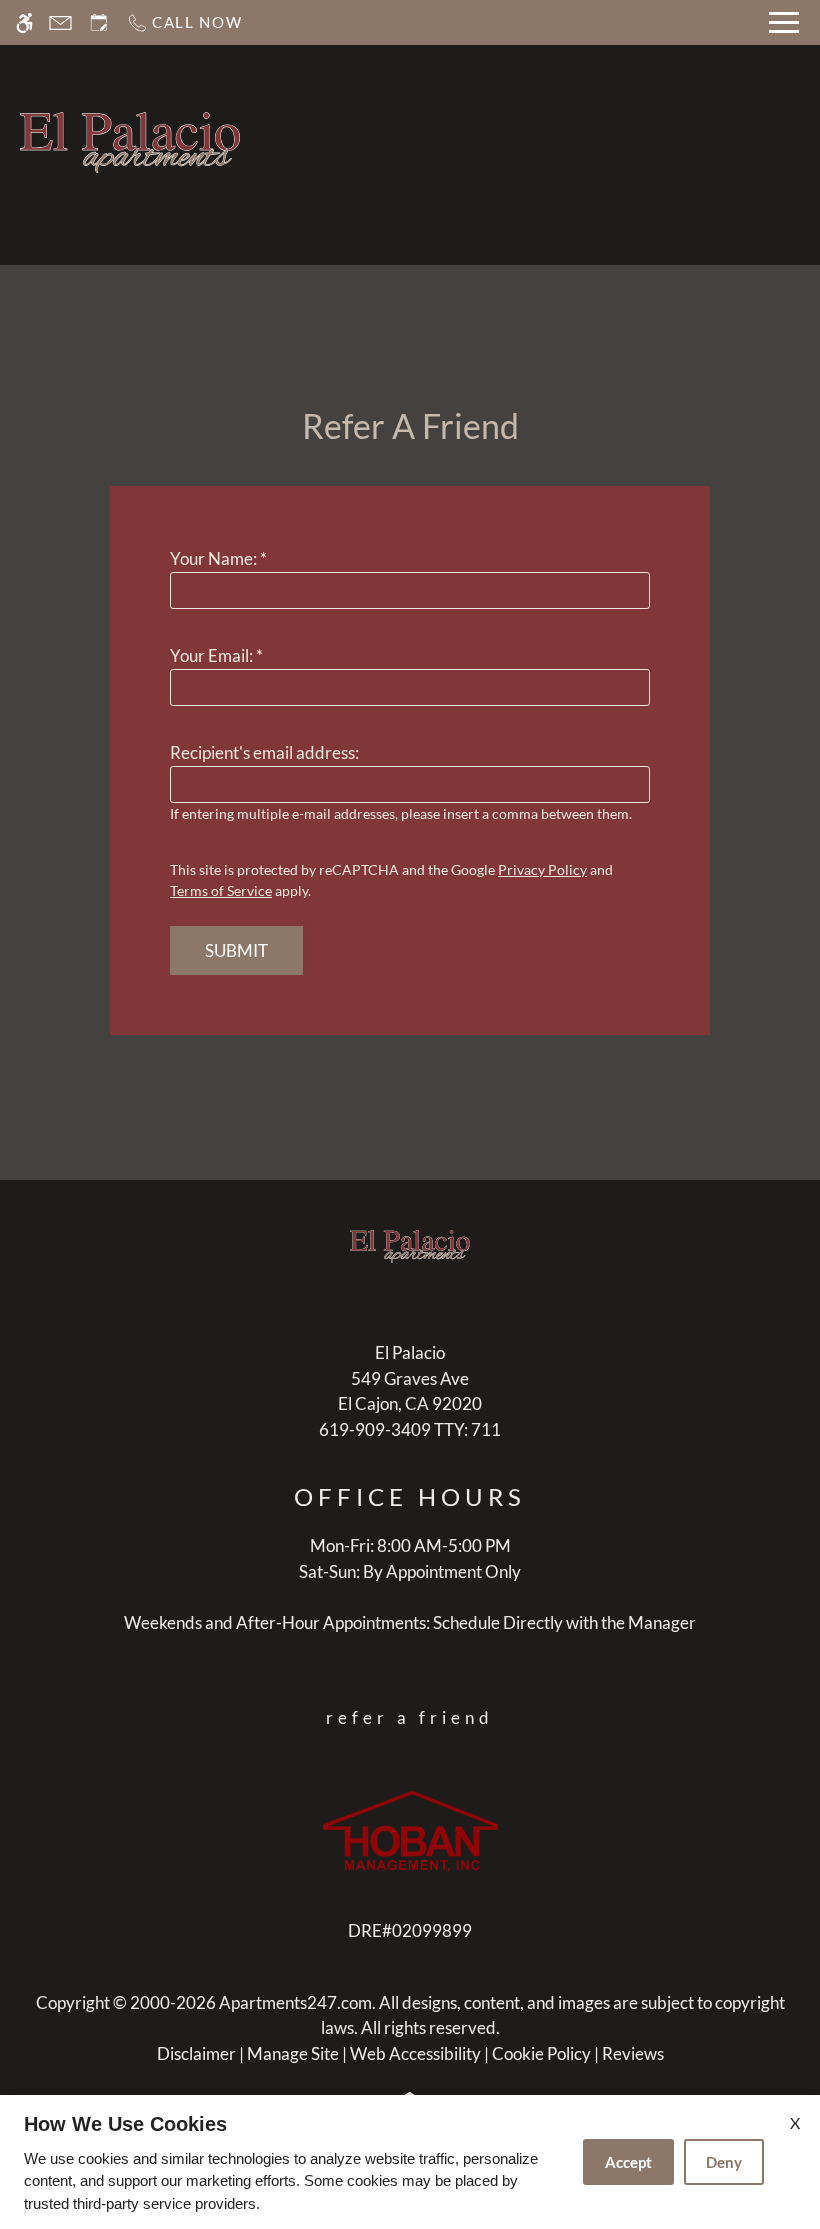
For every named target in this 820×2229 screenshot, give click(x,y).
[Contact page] (60, 22)
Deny (724, 2162)
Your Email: (216, 655)
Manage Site (293, 2053)
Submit (236, 950)
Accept (628, 2162)
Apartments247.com (295, 2002)
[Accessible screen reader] (24, 22)
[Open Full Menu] (784, 22)
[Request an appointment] (99, 22)
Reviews (633, 2053)
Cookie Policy (541, 2053)
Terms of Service (221, 890)
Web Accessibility (415, 2053)
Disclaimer (196, 2053)
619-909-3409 (410, 1429)
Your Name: (218, 558)
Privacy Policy (542, 869)
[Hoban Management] (410, 1829)
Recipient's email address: (264, 752)
